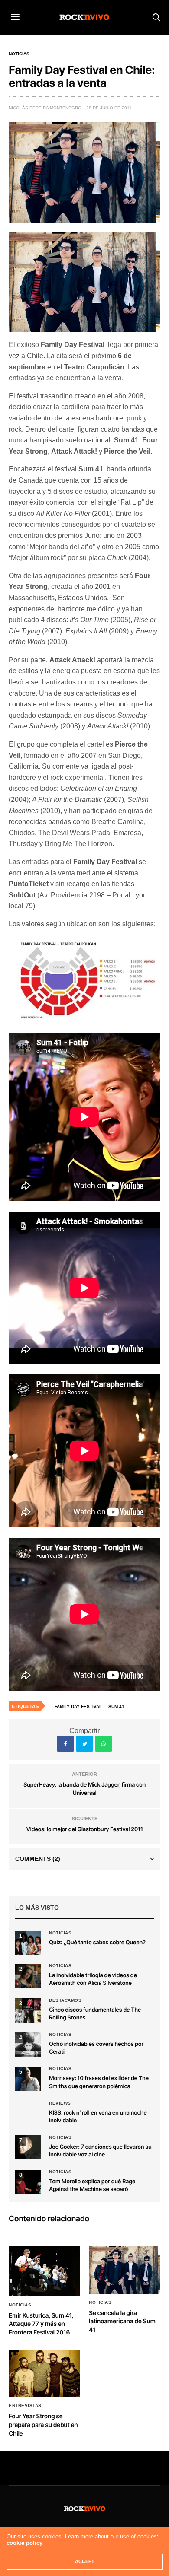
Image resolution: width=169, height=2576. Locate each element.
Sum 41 (116, 1706)
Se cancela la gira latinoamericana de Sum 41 (122, 2322)
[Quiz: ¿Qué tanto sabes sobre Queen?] (28, 1943)
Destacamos (65, 2000)
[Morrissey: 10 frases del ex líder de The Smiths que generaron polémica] (28, 2079)
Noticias (19, 54)
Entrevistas (25, 2406)
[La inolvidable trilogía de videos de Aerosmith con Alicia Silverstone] (28, 1976)
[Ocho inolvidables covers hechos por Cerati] (28, 2045)
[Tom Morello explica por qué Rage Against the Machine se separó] (28, 2182)
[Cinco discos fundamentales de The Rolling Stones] (28, 2010)
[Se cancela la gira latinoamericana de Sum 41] (125, 2270)
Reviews (60, 2103)
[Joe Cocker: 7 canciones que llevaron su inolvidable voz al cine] (28, 2147)
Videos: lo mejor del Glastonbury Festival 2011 (84, 1829)
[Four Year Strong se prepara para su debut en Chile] (44, 2373)
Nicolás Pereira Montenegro (45, 108)
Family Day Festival (78, 1706)
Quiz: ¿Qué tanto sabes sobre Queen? (97, 1943)
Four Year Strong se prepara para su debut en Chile (43, 2425)
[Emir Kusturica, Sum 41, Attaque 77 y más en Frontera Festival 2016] (44, 2271)
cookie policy (24, 2543)
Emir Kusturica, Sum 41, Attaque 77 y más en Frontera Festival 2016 (41, 2324)
